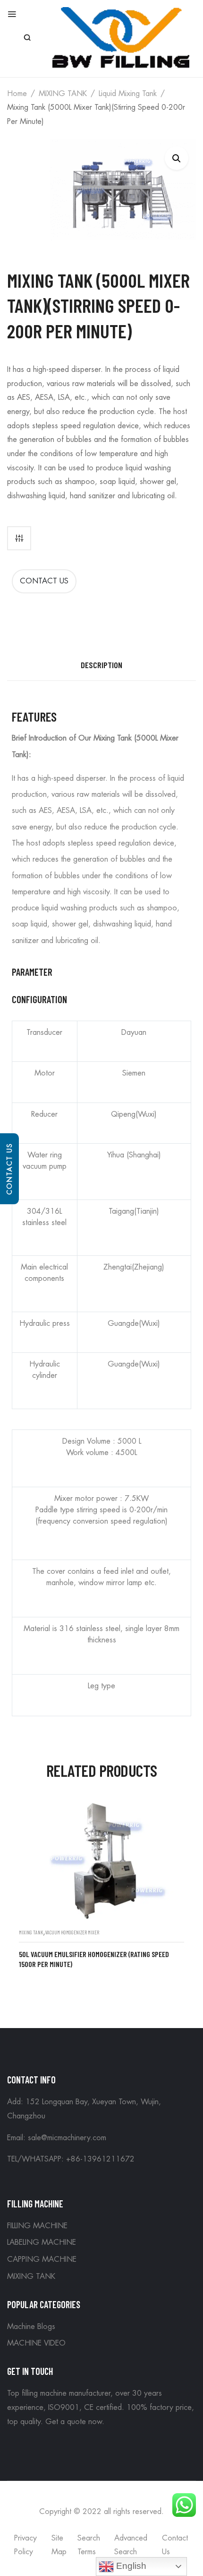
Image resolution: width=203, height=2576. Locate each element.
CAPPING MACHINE (42, 2259)
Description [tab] (101, 665)
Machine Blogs (31, 2327)
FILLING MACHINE (37, 2226)
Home (17, 94)
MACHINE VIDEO (36, 2343)
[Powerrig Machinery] (121, 37)
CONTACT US (44, 581)
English (130, 2566)
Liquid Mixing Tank (128, 94)
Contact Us (9, 1169)
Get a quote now (74, 2422)
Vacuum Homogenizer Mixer (72, 1932)
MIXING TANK (63, 94)
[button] (177, 158)
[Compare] (19, 538)
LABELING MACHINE (42, 2242)
